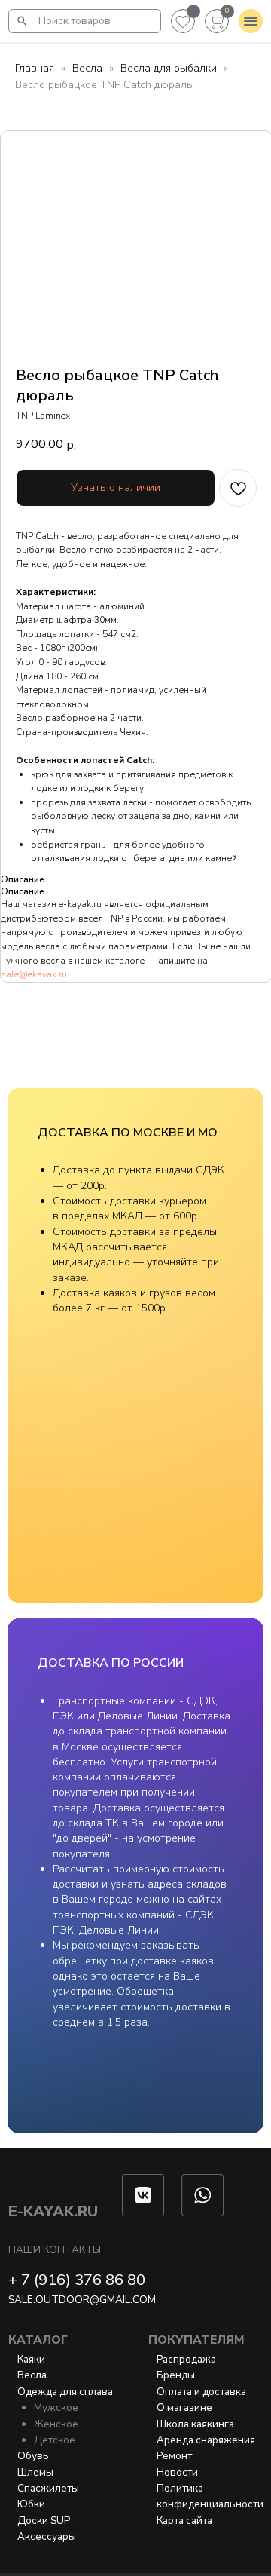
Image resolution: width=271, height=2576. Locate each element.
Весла (87, 68)
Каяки (31, 2359)
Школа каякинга (195, 2424)
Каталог (38, 2340)
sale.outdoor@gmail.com (82, 2300)
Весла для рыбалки (169, 68)
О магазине (184, 2407)
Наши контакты (55, 2250)
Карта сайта (184, 2521)
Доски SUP (44, 2521)
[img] (23, 21)
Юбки (31, 2504)
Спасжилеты (48, 2488)
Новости (177, 2472)
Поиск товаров (75, 21)
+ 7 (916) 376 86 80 (77, 2280)
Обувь (33, 2456)
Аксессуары (47, 2536)
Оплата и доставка (201, 2392)
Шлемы (35, 2472)
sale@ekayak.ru (34, 974)
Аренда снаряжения (206, 2440)
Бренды (176, 2375)
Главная (35, 68)
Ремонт (174, 2456)
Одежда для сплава (65, 2392)
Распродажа (186, 2359)
